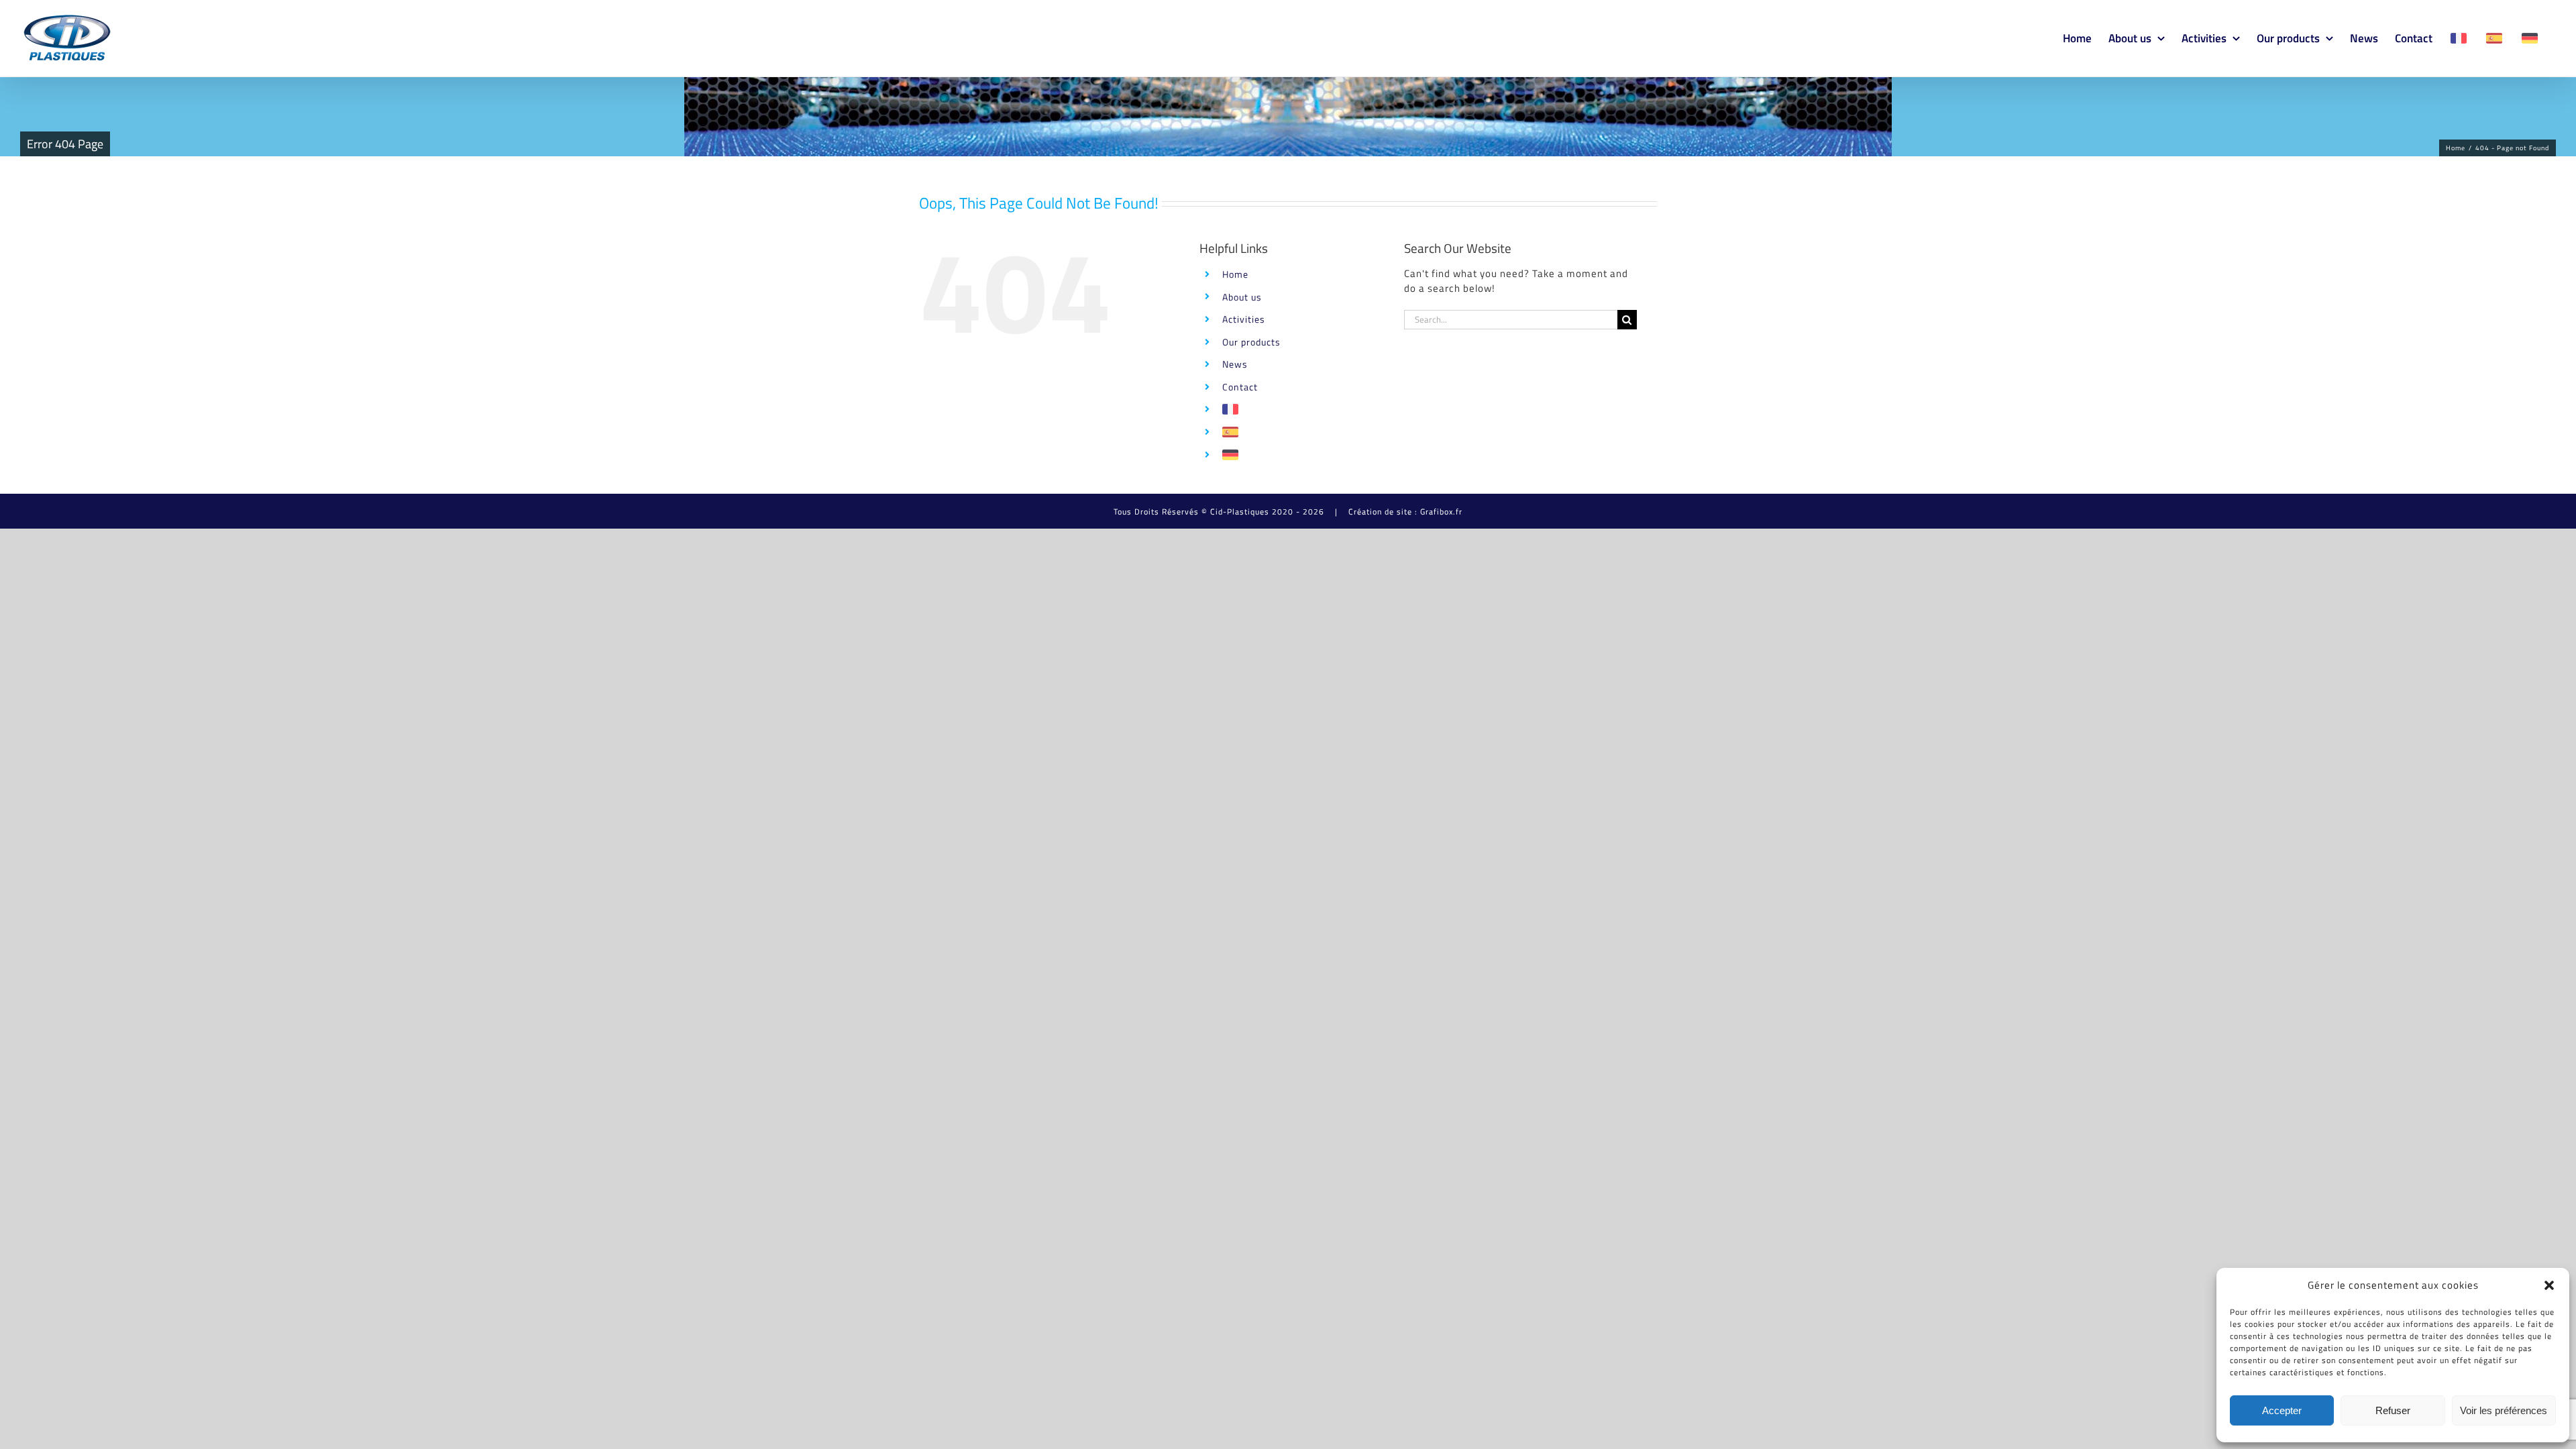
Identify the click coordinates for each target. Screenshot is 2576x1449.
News (1235, 364)
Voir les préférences (2504, 1410)
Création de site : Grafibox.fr (1405, 512)
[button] (2549, 1285)
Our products (1251, 342)
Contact (1240, 387)
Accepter (2282, 1410)
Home (1235, 274)
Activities (1244, 319)
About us (1242, 297)
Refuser (2393, 1410)
